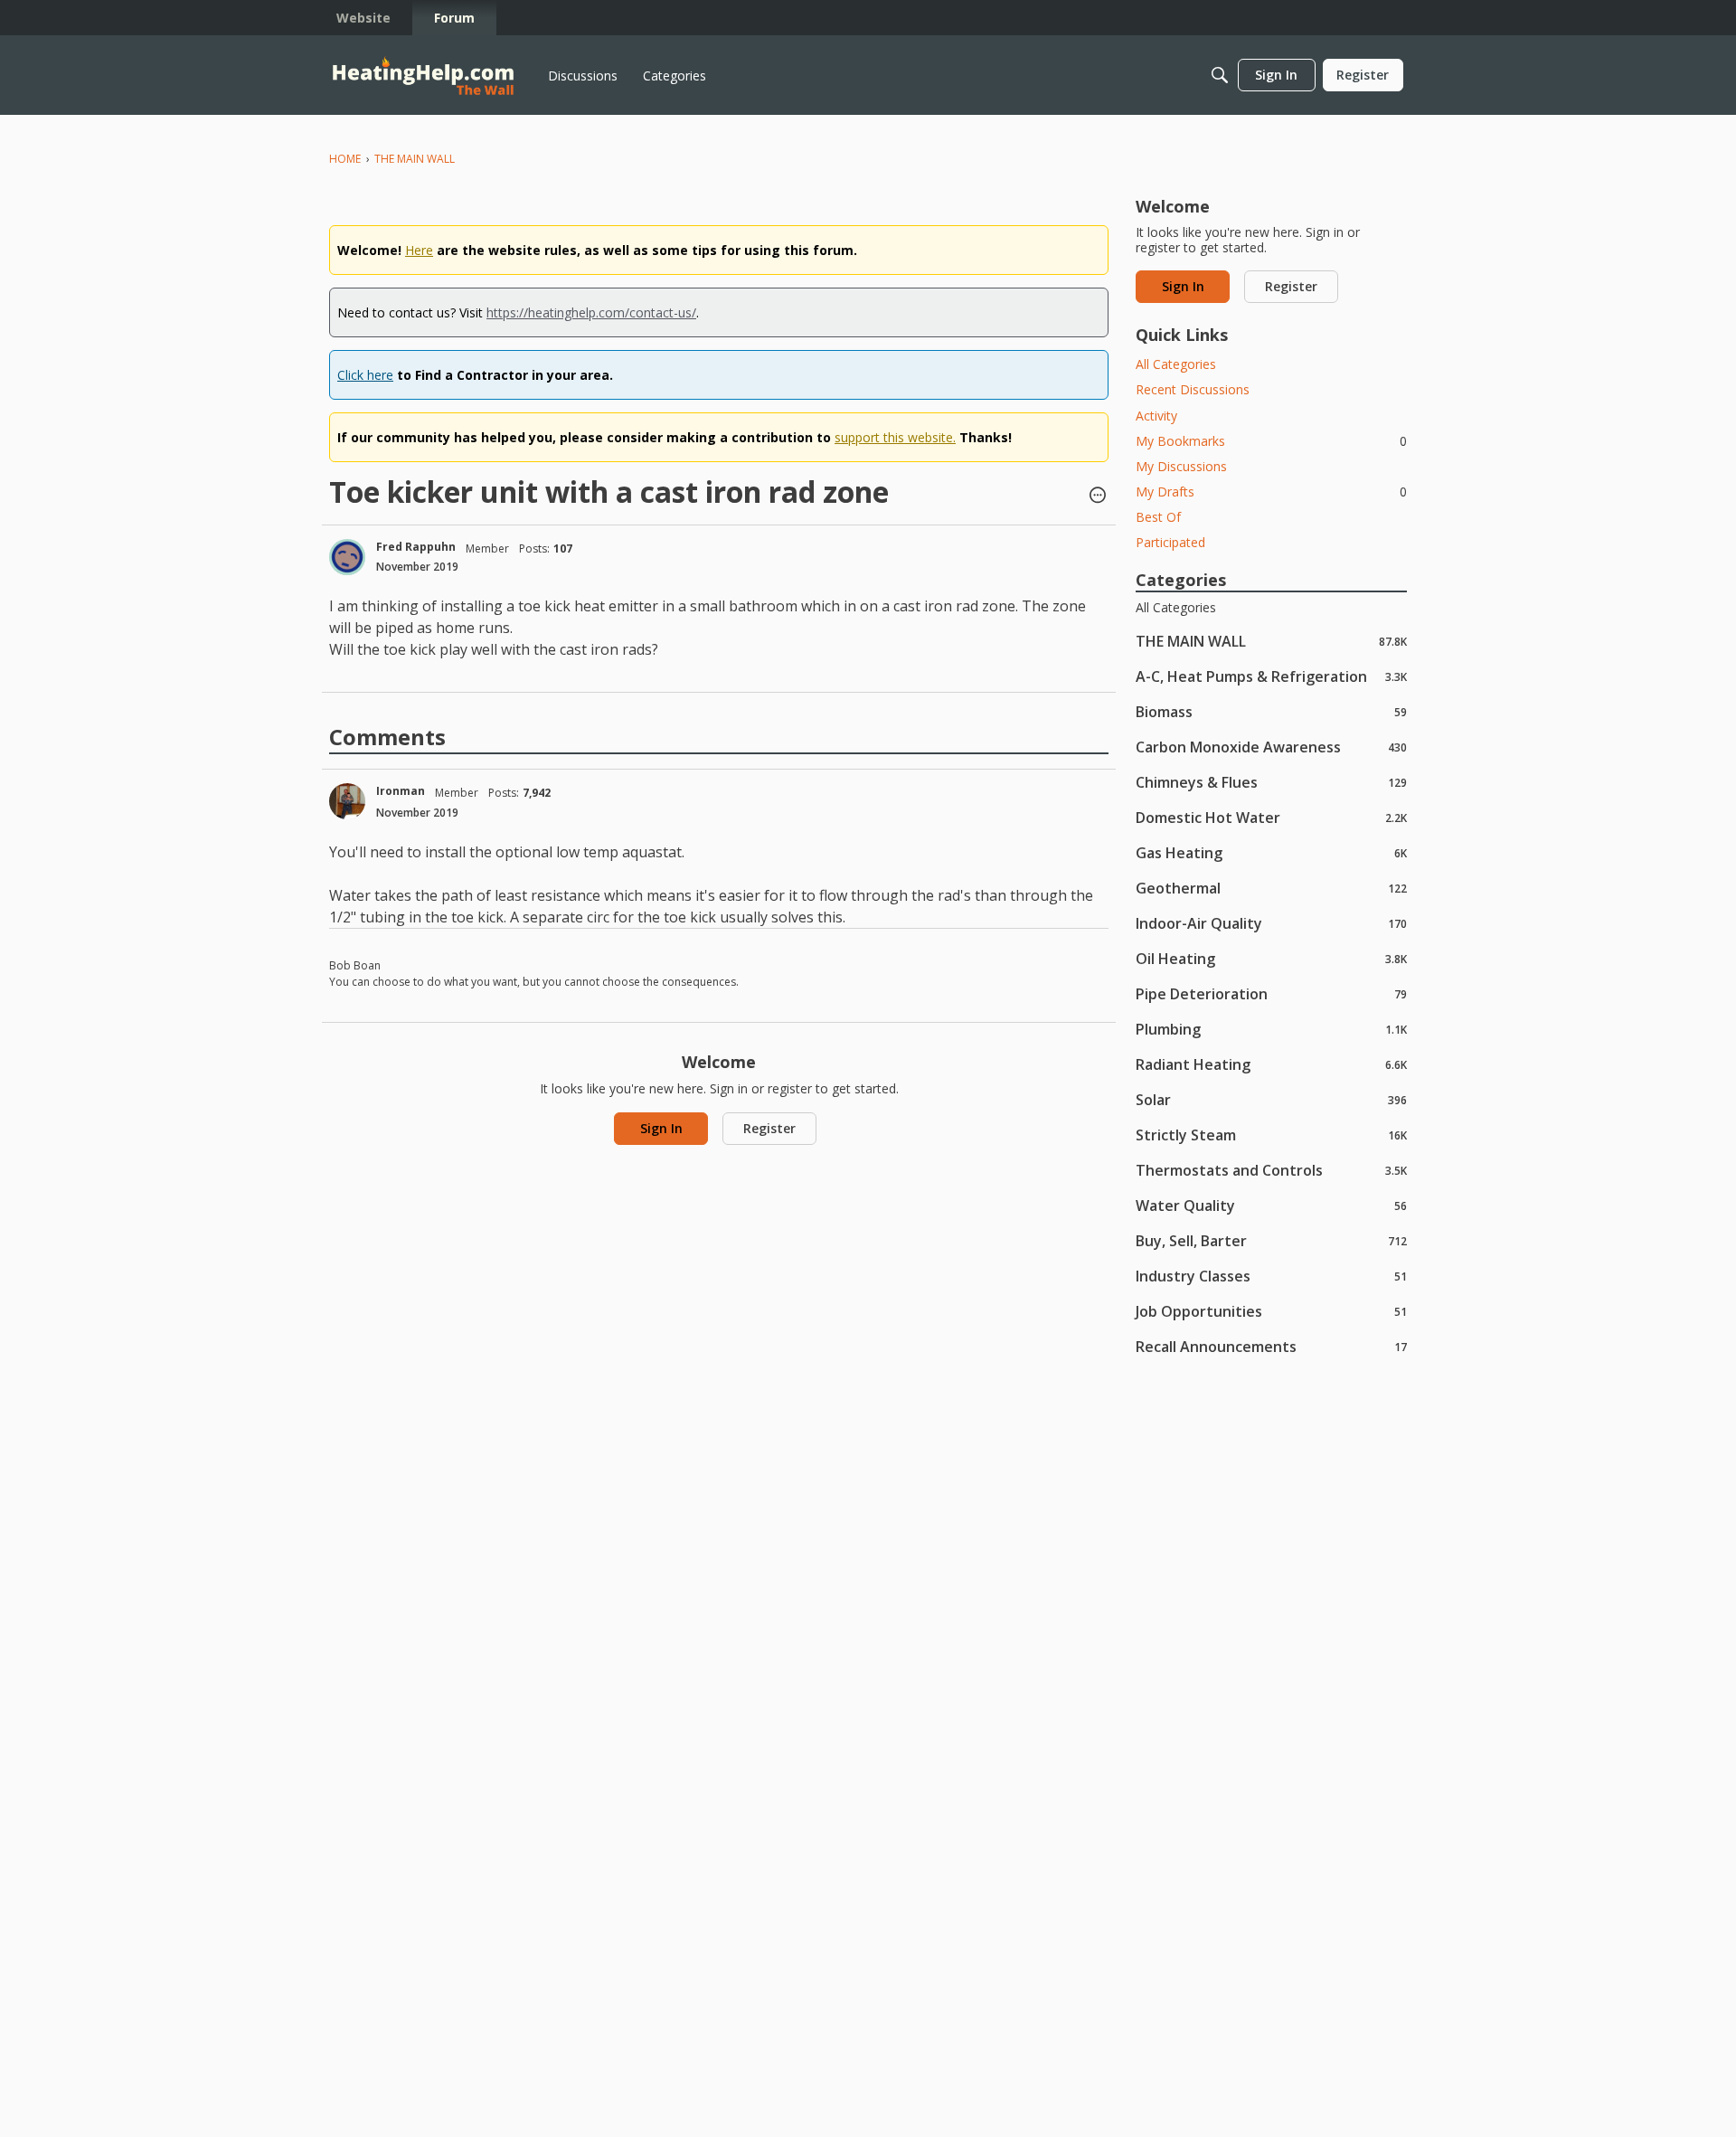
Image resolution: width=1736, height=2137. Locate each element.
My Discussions (1181, 466)
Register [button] (769, 1128)
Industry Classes (1271, 1276)
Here (419, 250)
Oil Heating (1271, 958)
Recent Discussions (1193, 389)
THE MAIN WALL (1271, 641)
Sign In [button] (661, 1128)
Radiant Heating (1271, 1064)
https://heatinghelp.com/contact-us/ (591, 312)
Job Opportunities (1271, 1311)
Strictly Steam (1271, 1135)
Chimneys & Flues (1271, 782)
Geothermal (1271, 888)
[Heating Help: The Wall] (423, 76)
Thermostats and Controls (1271, 1170)
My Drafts (1271, 492)
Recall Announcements (1271, 1346)
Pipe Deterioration (1271, 993)
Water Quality (1271, 1205)
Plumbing (1271, 1029)
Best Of (1158, 517)
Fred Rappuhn (416, 547)
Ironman (401, 791)
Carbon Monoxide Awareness (1271, 747)
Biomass (1271, 711)
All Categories (1176, 364)
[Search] (1220, 75)
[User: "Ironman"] (347, 801)
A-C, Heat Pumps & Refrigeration (1271, 676)
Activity (1156, 416)
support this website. (895, 437)
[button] (1098, 496)
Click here (365, 375)
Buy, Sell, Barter (1271, 1240)
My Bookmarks (1271, 441)
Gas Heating (1271, 852)
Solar (1271, 1099)
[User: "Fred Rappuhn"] (347, 557)
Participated (1170, 542)
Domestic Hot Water (1271, 817)
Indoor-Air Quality (1271, 923)
